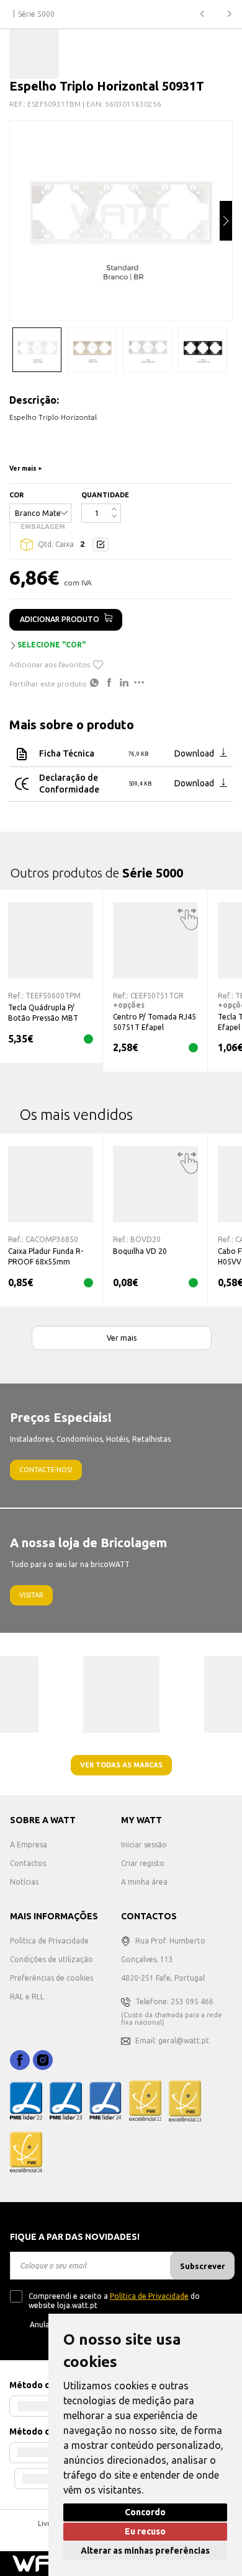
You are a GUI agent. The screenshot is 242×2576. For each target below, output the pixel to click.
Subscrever (203, 2266)
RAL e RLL (27, 1996)
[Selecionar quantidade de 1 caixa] (101, 544)
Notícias (24, 1882)
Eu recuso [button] (145, 2531)
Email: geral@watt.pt (172, 2041)
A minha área (144, 1882)
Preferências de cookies (52, 1978)
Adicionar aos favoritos (50, 664)
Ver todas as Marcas (121, 1765)
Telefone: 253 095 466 (174, 2001)
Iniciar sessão (144, 1845)
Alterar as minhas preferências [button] (145, 2551)
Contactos (28, 1863)
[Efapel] (34, 54)
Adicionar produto (60, 619)
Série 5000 (36, 14)
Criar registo (143, 1863)
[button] (226, 221)
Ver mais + (26, 469)
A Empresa (29, 1845)
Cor (16, 495)
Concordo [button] (145, 2512)
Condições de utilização (52, 1959)
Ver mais (122, 1338)
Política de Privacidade (49, 1941)
